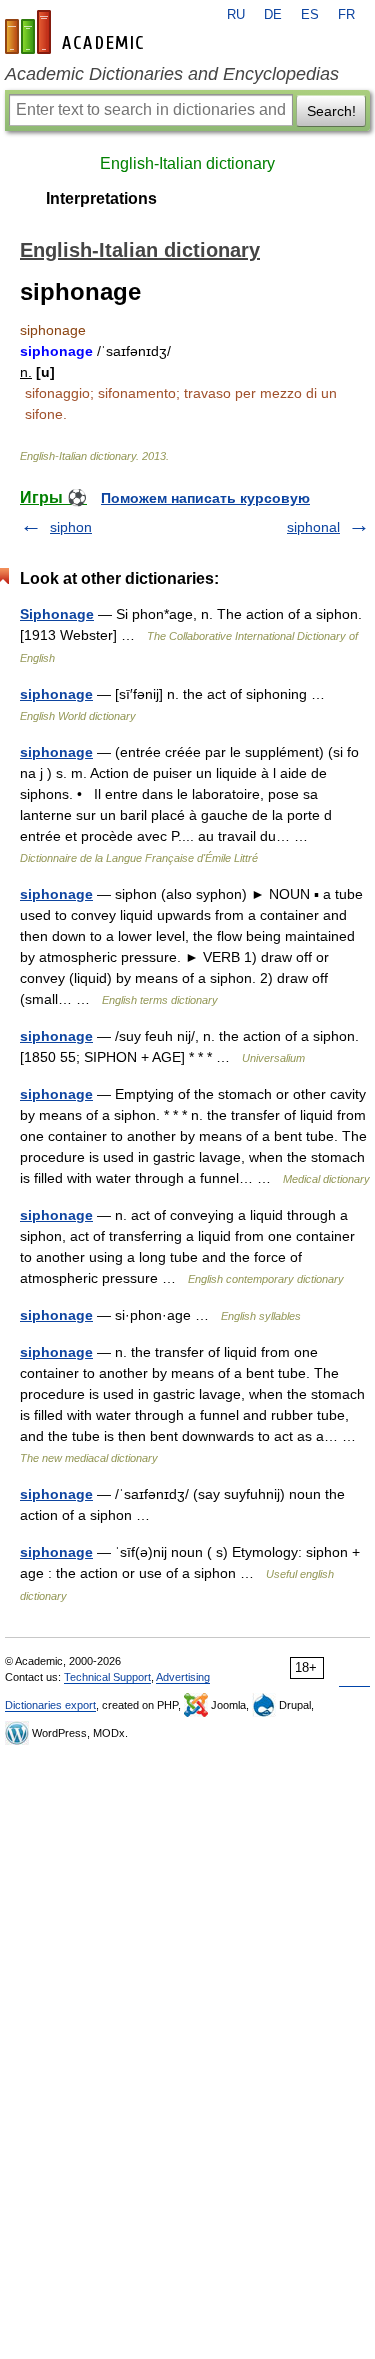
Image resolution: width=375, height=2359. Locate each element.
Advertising (183, 1677)
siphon (71, 527)
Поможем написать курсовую (205, 498)
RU (236, 15)
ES (310, 15)
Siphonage (57, 614)
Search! (331, 111)
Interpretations (101, 198)
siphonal (313, 527)
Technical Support (107, 1677)
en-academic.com (77, 32)
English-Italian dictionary (187, 163)
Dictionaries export (50, 1705)
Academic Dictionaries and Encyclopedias (172, 74)
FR (346, 15)
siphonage (56, 694)
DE (273, 15)
